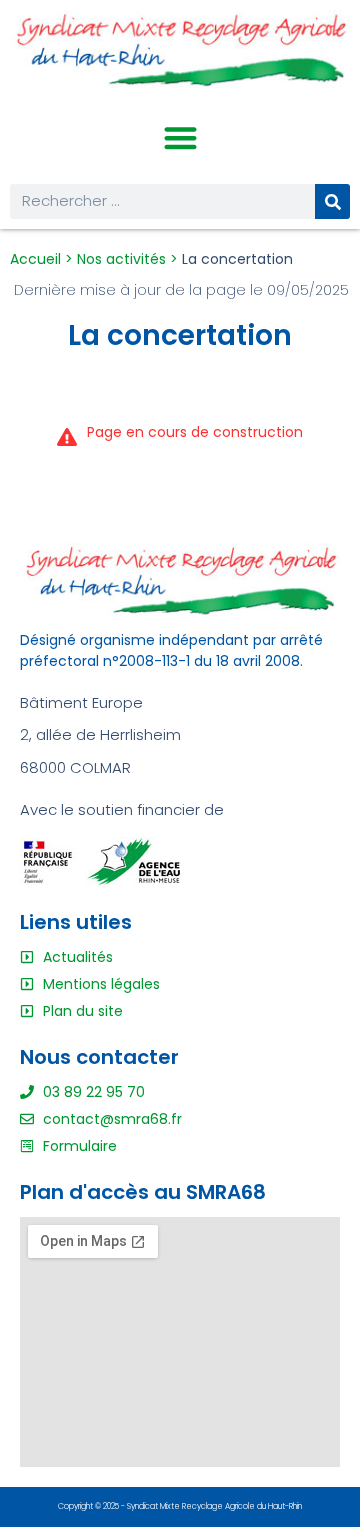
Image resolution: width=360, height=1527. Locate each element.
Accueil (35, 259)
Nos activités (121, 259)
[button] (180, 138)
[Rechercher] (332, 201)
